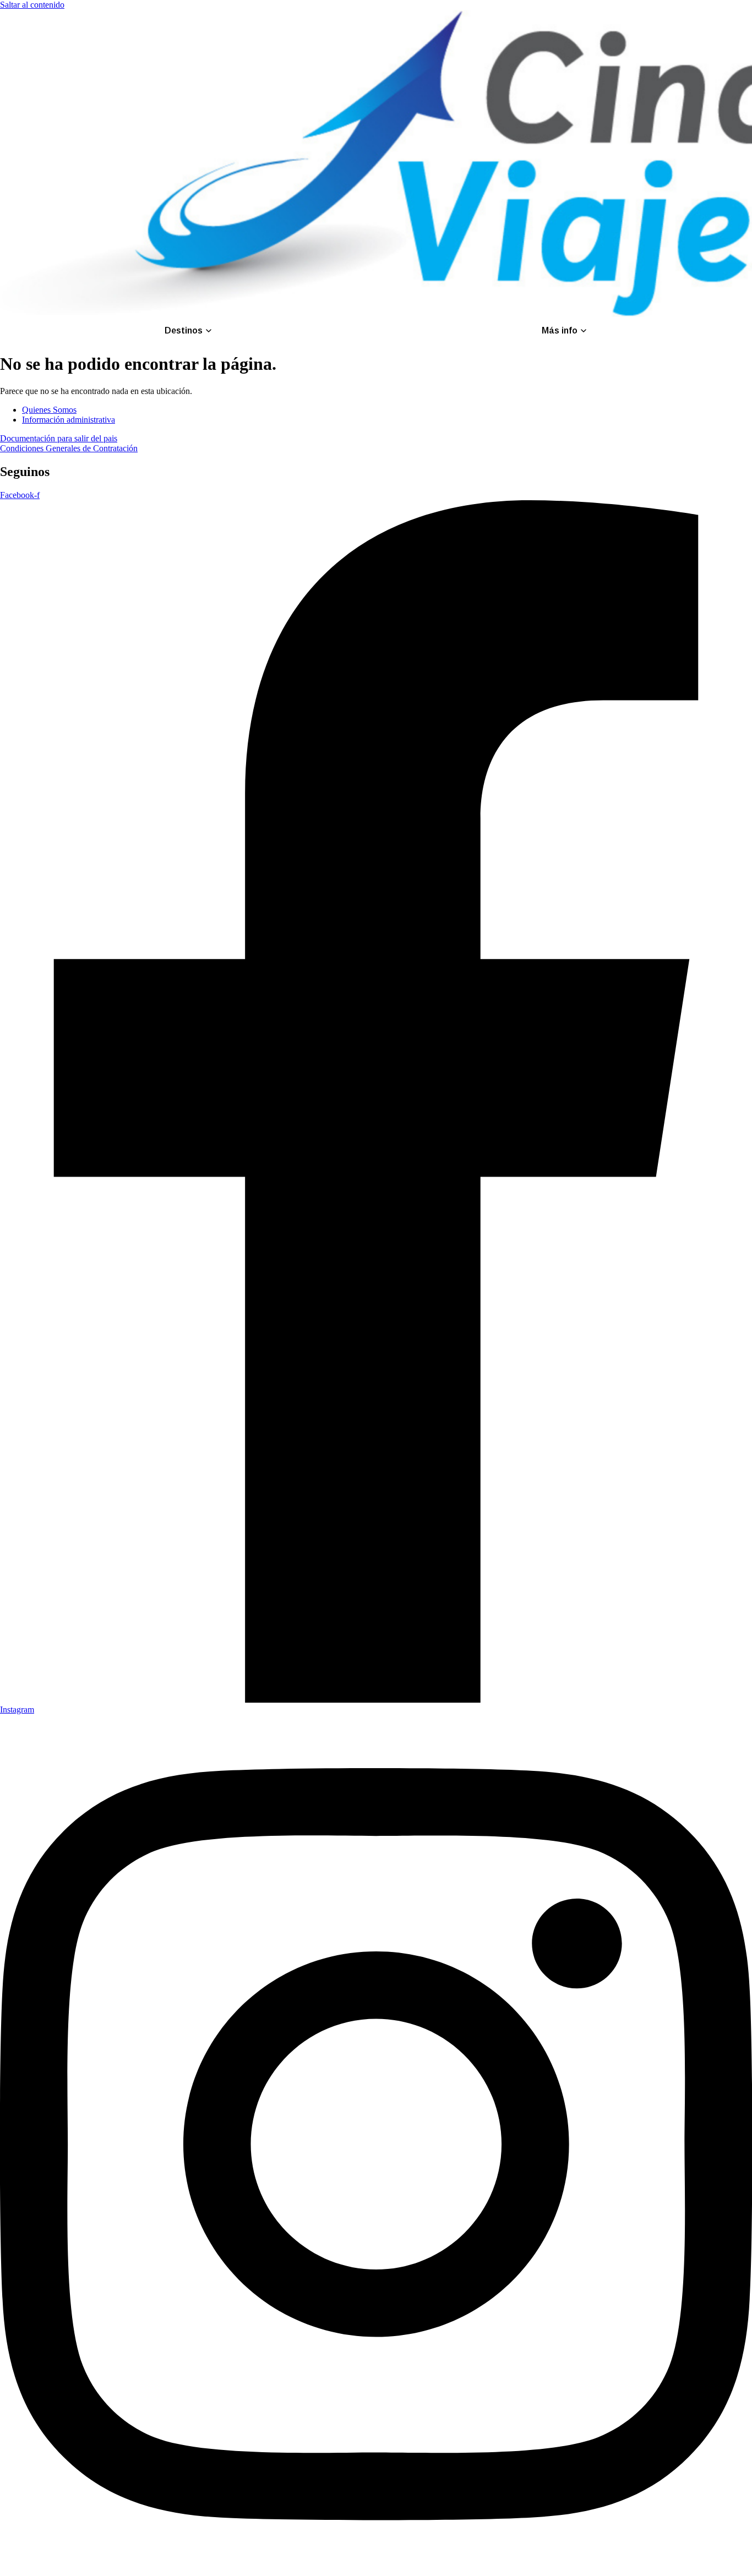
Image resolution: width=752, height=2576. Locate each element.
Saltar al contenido (32, 5)
